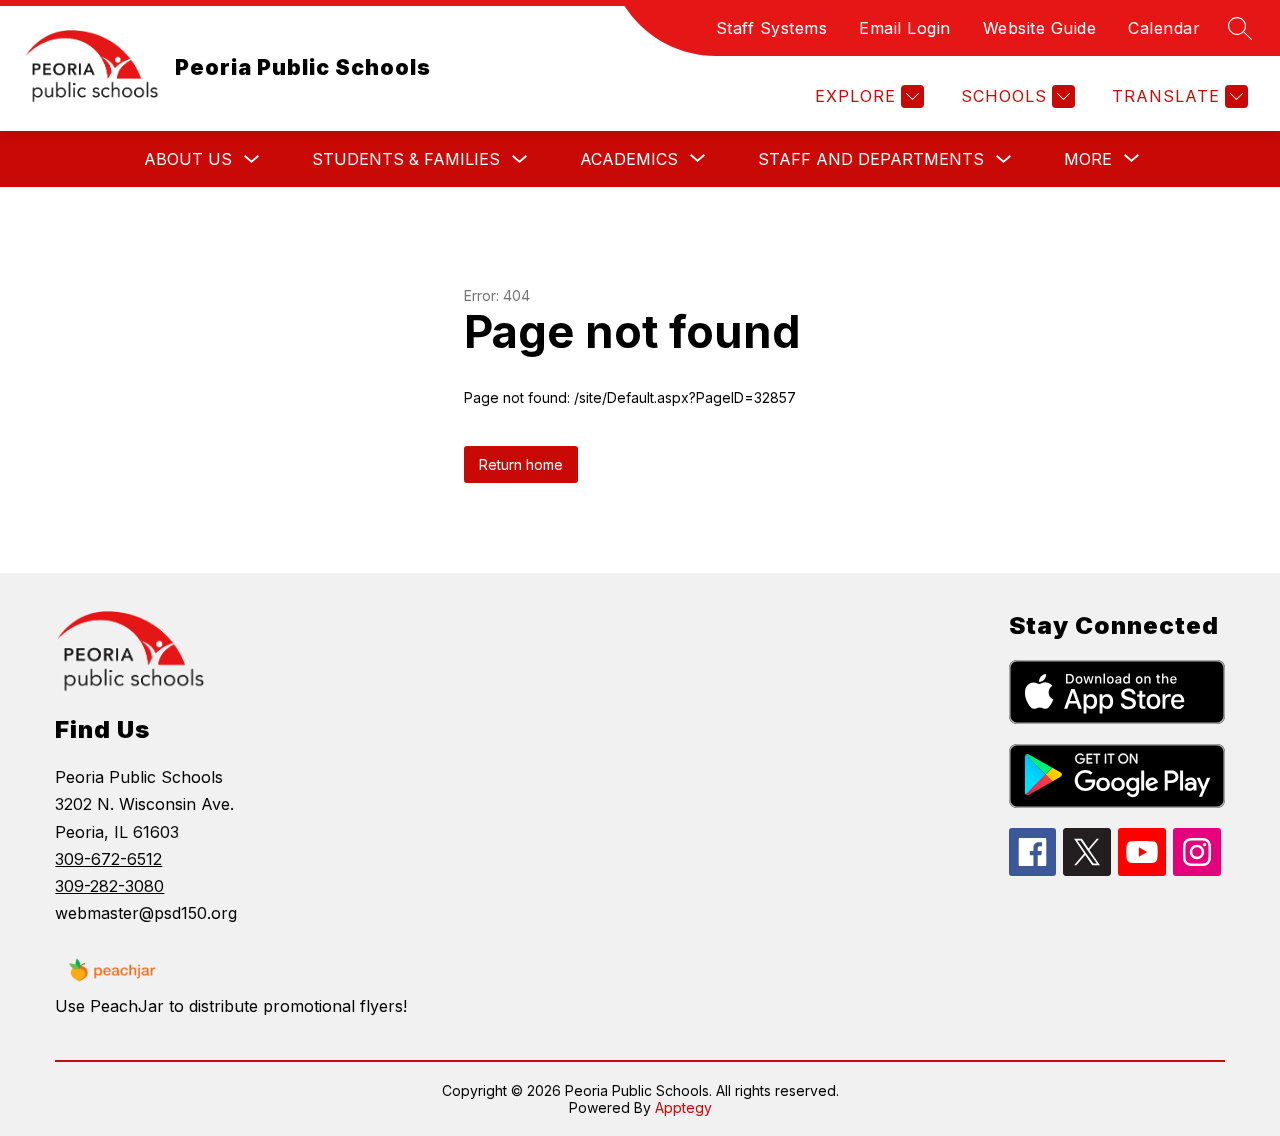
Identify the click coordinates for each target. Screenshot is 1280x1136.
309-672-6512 (108, 859)
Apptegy (683, 1107)
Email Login (905, 28)
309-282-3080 (109, 886)
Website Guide (1040, 28)
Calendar (1164, 28)
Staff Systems (772, 28)
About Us (188, 159)
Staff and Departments (871, 159)
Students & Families (406, 159)
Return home (521, 464)
